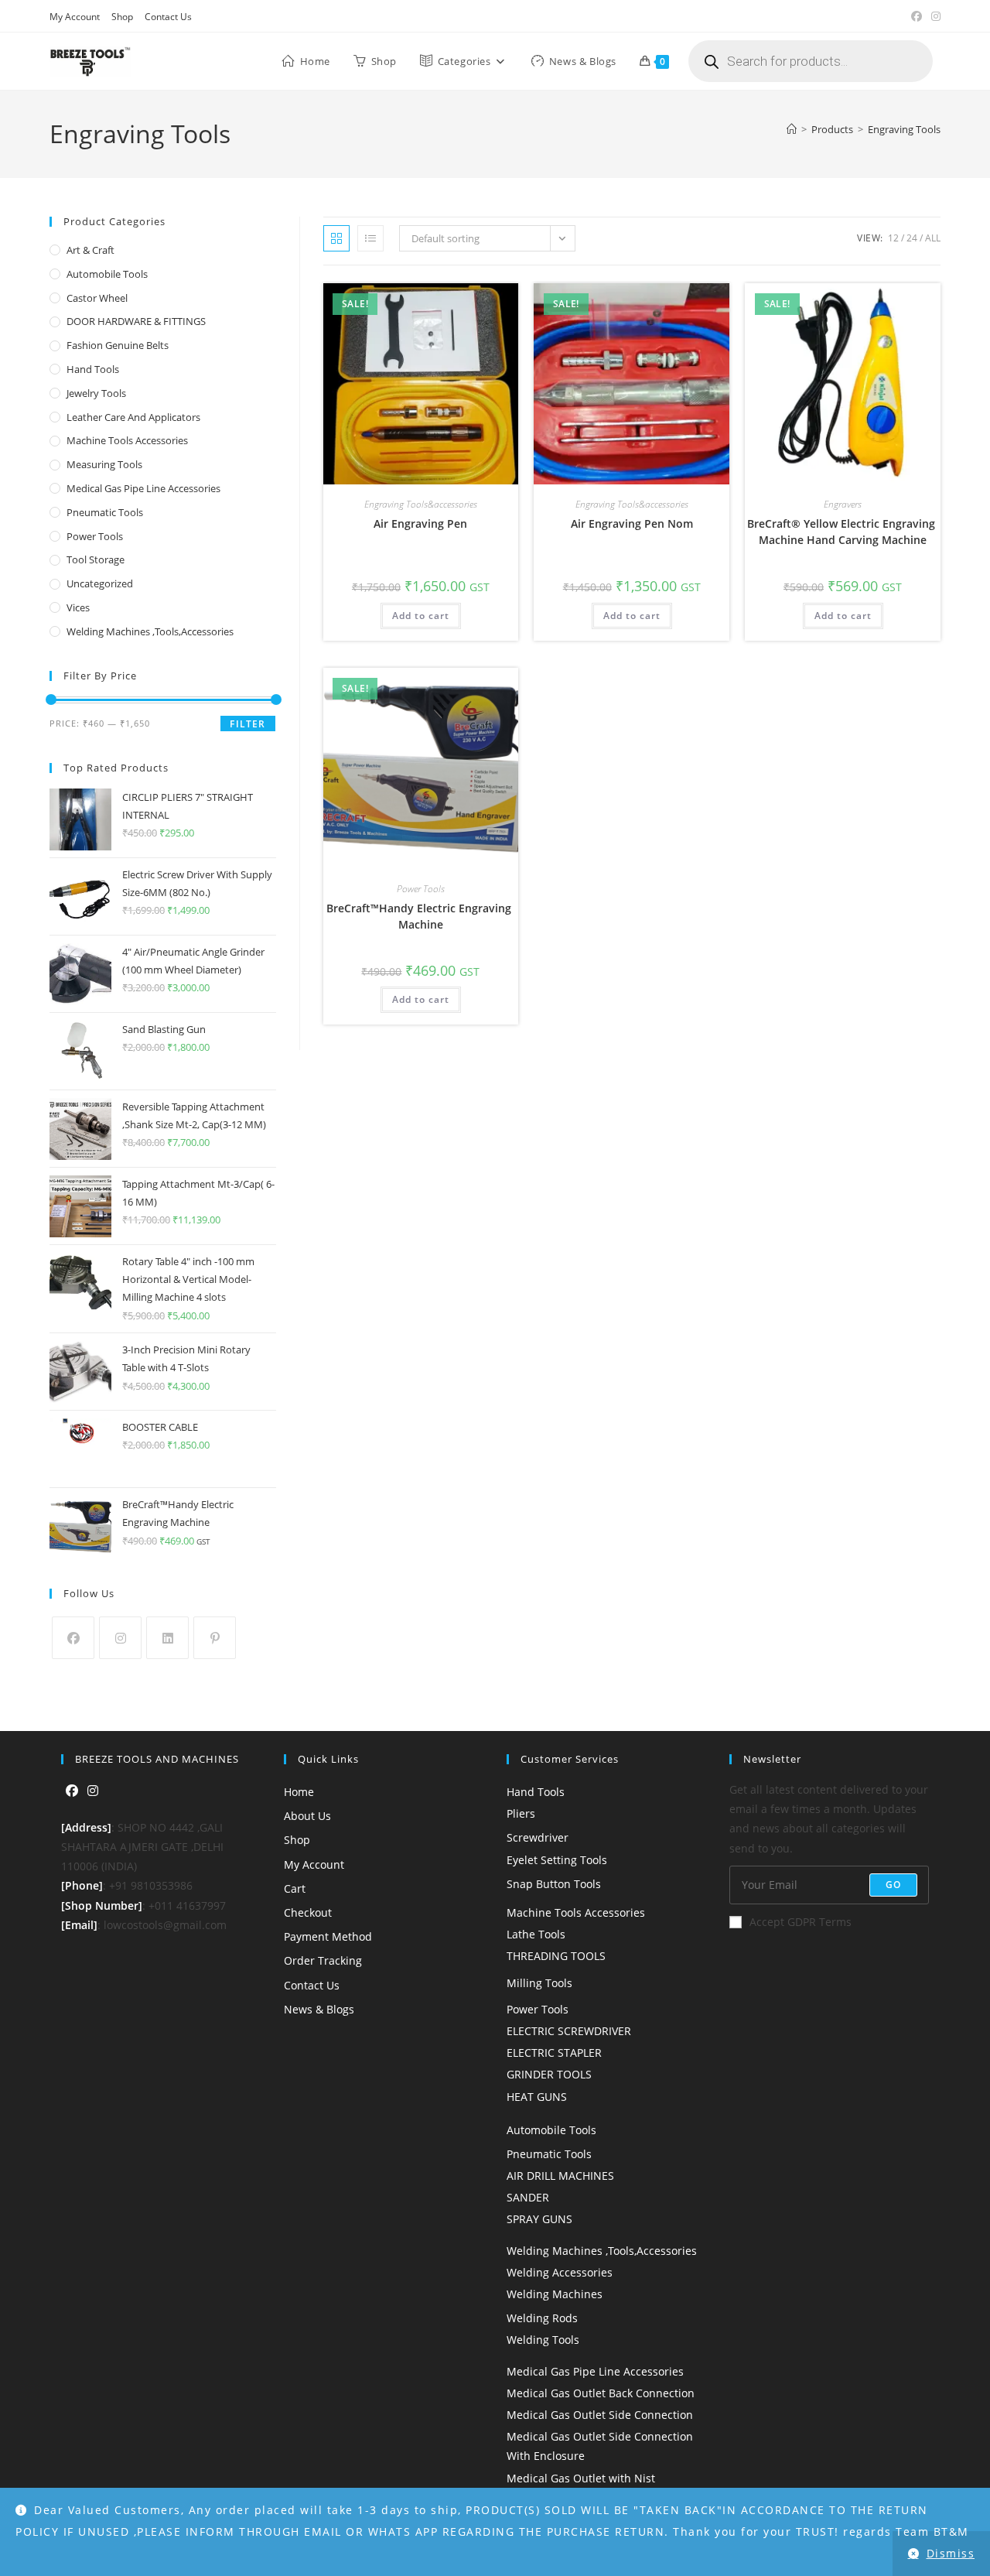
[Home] (792, 129)
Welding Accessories (560, 2272)
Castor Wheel (97, 298)
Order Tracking (323, 1960)
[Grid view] (336, 238)
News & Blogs (319, 2009)
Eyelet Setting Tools (557, 1860)
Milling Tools (539, 1983)
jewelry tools (96, 393)
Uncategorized (100, 583)
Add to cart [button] (421, 616)
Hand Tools (93, 369)
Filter (247, 724)
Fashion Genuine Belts (118, 345)
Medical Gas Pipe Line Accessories (143, 488)
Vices (78, 607)
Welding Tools (543, 2340)
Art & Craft (90, 250)
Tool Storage (96, 559)
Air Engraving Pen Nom (632, 523)
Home (299, 1792)
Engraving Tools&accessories (421, 504)
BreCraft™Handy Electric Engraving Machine (420, 916)
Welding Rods (542, 2318)
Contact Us (168, 17)
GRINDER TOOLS (549, 2074)
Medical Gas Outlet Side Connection (600, 2415)
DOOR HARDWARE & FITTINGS (136, 321)
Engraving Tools (904, 129)
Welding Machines (555, 2294)
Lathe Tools (536, 1934)
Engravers (843, 504)
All (933, 238)
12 (893, 238)
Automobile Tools (107, 274)
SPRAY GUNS (539, 2219)
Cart (295, 1888)
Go (893, 1885)
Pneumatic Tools (105, 512)
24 (912, 238)
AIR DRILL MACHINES (560, 2176)
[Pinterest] (215, 1638)
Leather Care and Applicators (133, 417)
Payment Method (328, 1936)
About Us (307, 1816)
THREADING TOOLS (556, 1956)
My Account (75, 17)
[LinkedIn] (167, 1638)
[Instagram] (120, 1638)
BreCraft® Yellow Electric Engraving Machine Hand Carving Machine (843, 532)
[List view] (370, 238)
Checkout (308, 1912)
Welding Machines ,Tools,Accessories (150, 631)
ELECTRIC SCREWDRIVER (569, 2031)
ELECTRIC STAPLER (554, 2053)
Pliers (521, 1813)
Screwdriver (538, 1837)
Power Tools (421, 889)
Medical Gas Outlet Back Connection (601, 2393)
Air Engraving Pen (420, 523)
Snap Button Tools (554, 1884)
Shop (122, 17)
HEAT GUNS (537, 2097)
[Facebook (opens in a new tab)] (917, 16)
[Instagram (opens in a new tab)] (934, 16)
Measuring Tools (104, 464)
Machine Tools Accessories (127, 440)
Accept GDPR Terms (801, 1922)
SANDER (528, 2197)
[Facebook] (73, 1638)
